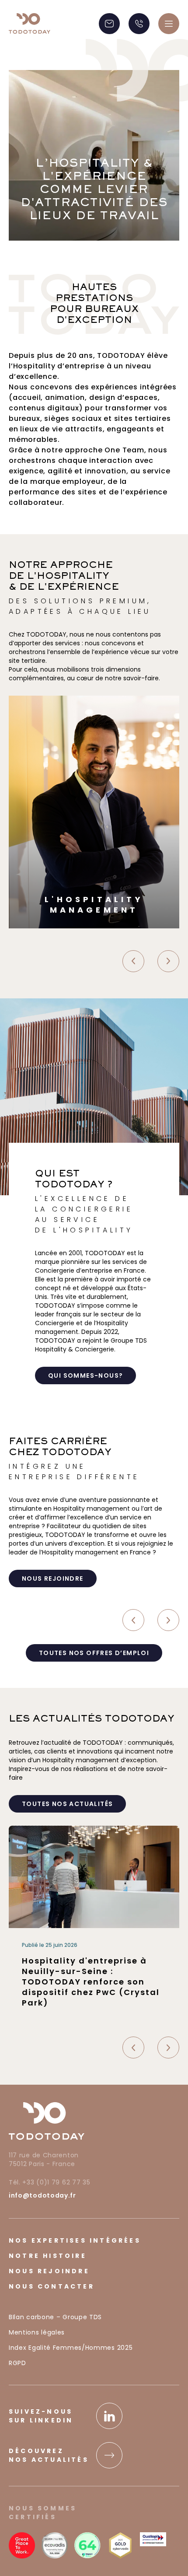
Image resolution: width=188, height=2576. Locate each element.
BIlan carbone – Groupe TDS (55, 2317)
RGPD (17, 2363)
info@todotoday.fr (42, 2195)
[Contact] (109, 24)
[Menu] (169, 24)
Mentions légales (37, 2332)
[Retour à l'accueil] (30, 23)
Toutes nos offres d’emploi (94, 1653)
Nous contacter (52, 2286)
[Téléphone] (139, 24)
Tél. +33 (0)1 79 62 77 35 (50, 2182)
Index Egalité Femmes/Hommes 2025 (71, 2348)
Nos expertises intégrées (75, 2240)
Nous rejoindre (49, 2271)
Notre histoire (48, 2256)
